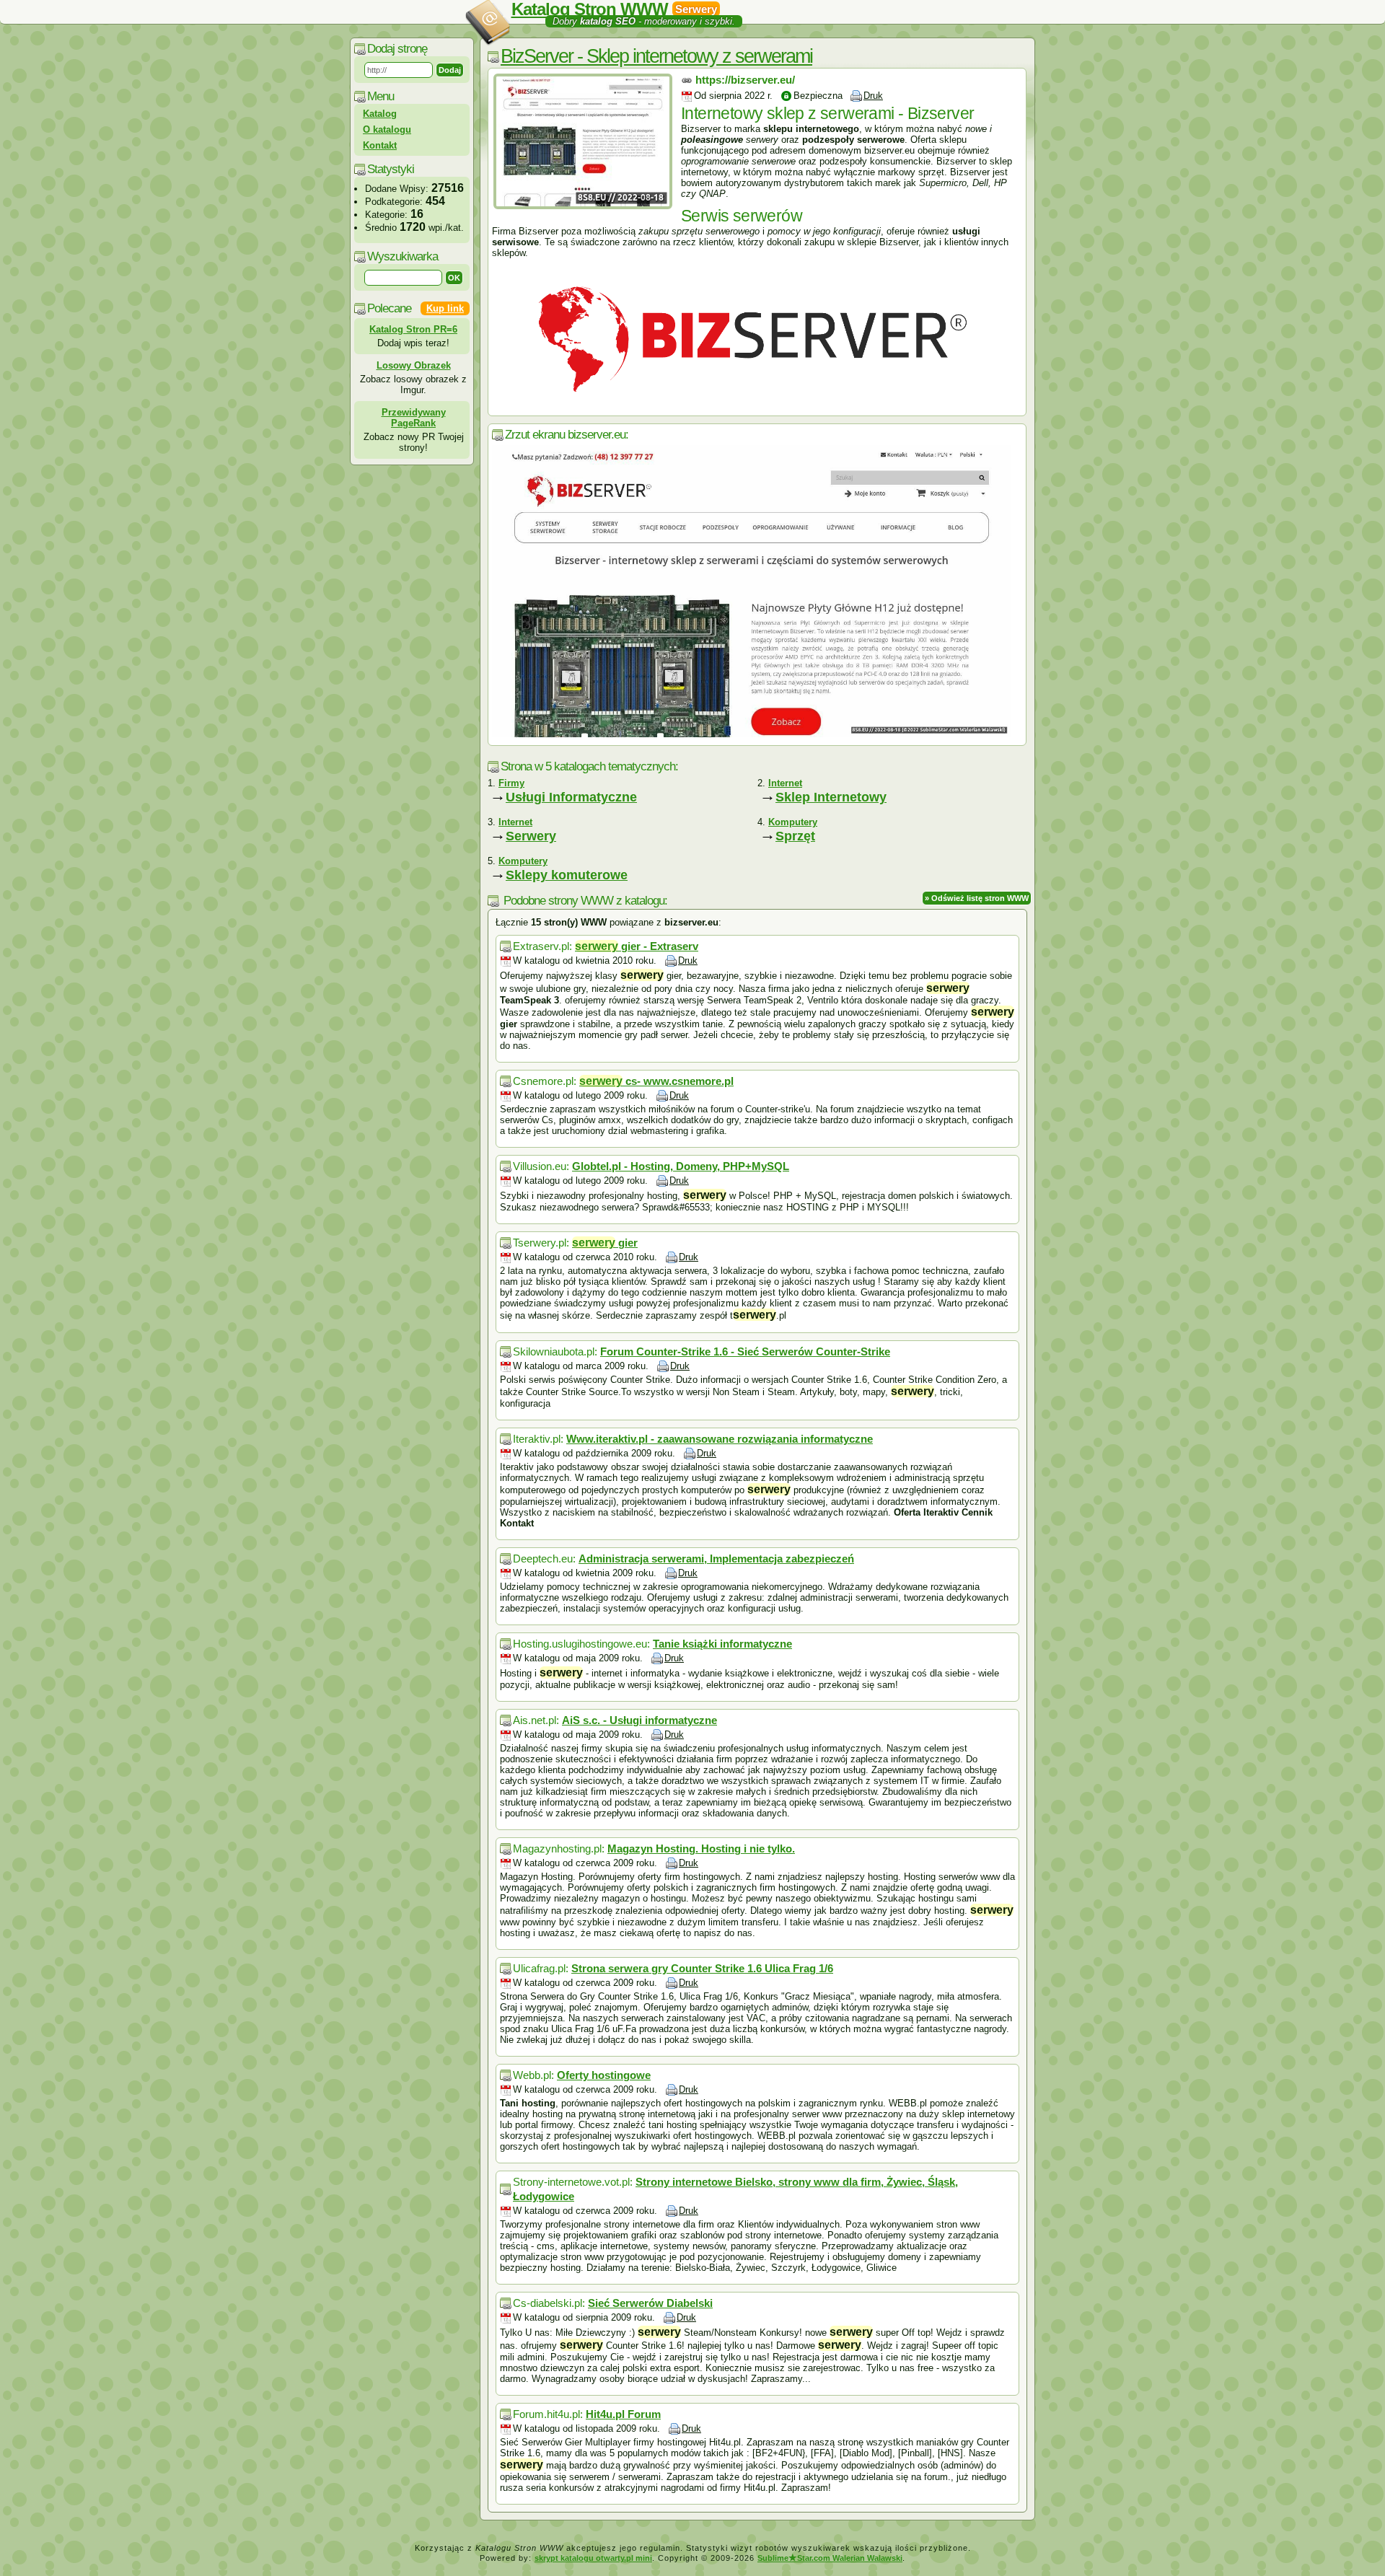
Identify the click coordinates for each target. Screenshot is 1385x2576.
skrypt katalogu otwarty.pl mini (593, 2558)
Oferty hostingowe (604, 2075)
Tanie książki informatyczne (722, 1644)
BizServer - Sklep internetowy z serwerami (656, 56)
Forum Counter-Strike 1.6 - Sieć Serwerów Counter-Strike (745, 1351)
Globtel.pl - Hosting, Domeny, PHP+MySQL (681, 1166)
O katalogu (387, 129)
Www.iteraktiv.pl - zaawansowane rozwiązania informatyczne (720, 1439)
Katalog (380, 114)
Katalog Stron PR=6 (413, 329)
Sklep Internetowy (831, 797)
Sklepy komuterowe (567, 875)
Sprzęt (795, 836)
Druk (873, 96)
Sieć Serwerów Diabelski (650, 2303)
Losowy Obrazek (414, 365)
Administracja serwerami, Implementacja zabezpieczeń (716, 1559)
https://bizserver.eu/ (745, 80)
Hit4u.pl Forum (623, 2414)
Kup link (445, 308)
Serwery (531, 836)
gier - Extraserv (637, 946)
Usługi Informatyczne (571, 797)
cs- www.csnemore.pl (656, 1081)
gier (605, 1243)
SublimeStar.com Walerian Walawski (830, 2558)
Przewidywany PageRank (414, 418)
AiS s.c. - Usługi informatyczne (639, 1720)
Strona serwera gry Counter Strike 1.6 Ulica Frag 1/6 (702, 1968)
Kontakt (380, 145)
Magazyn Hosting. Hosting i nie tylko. (701, 1849)
